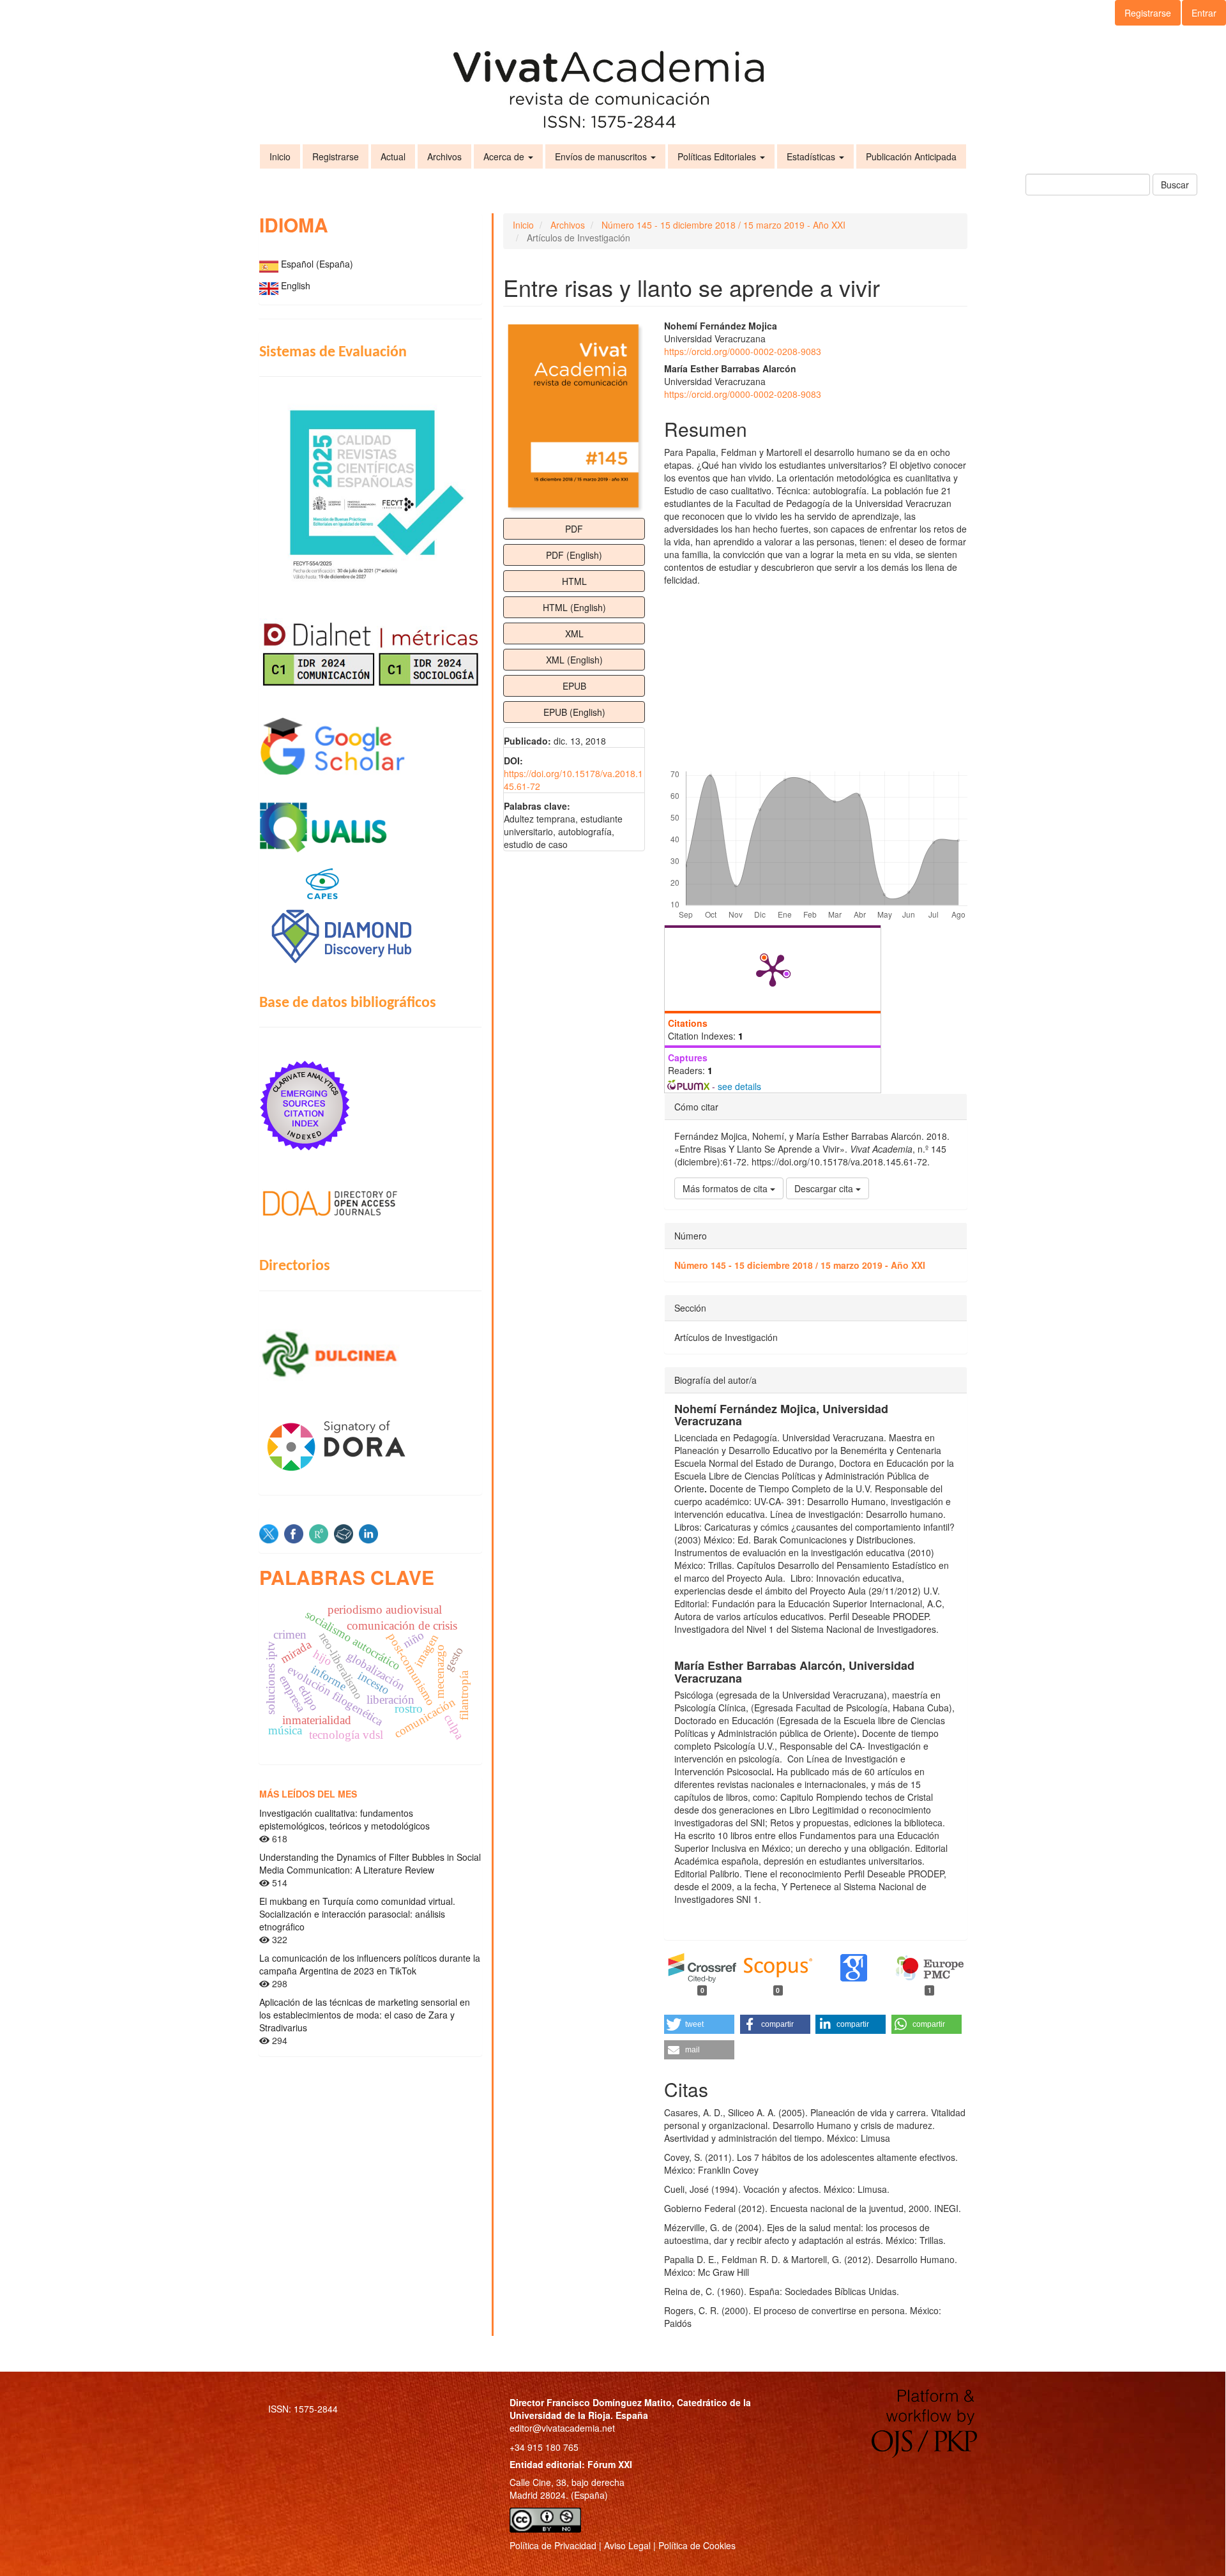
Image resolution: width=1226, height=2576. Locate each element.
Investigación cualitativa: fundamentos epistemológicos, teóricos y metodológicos (344, 1819)
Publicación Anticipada (911, 156)
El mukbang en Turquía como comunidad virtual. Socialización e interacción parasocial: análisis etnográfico (357, 1914)
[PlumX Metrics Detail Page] (773, 969)
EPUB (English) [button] (574, 712)
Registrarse (1148, 13)
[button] (699, 2024)
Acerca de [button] (505, 156)
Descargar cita (825, 1188)
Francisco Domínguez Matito (609, 2402)
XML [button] (574, 633)
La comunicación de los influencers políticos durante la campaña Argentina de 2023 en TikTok (370, 1964)
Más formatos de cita (726, 1188)
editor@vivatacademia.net (562, 2428)
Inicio (280, 156)
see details (739, 1086)
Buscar (1175, 185)
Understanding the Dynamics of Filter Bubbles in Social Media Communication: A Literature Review (370, 1863)
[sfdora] (370, 1445)
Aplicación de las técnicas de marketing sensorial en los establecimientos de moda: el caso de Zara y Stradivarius (365, 2015)
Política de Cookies (697, 2545)
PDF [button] (574, 529)
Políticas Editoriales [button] (718, 156)
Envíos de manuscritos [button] (602, 156)
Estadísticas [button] (812, 156)
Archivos (444, 156)
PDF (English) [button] (574, 555)
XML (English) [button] (574, 660)
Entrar (1204, 13)
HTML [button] (574, 581)
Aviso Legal (627, 2545)
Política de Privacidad (553, 2545)
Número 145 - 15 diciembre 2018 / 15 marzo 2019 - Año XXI (723, 225)
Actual (393, 156)
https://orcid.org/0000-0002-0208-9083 (743, 351)
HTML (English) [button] (574, 607)
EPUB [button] (574, 686)
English (296, 285)
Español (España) (317, 264)
